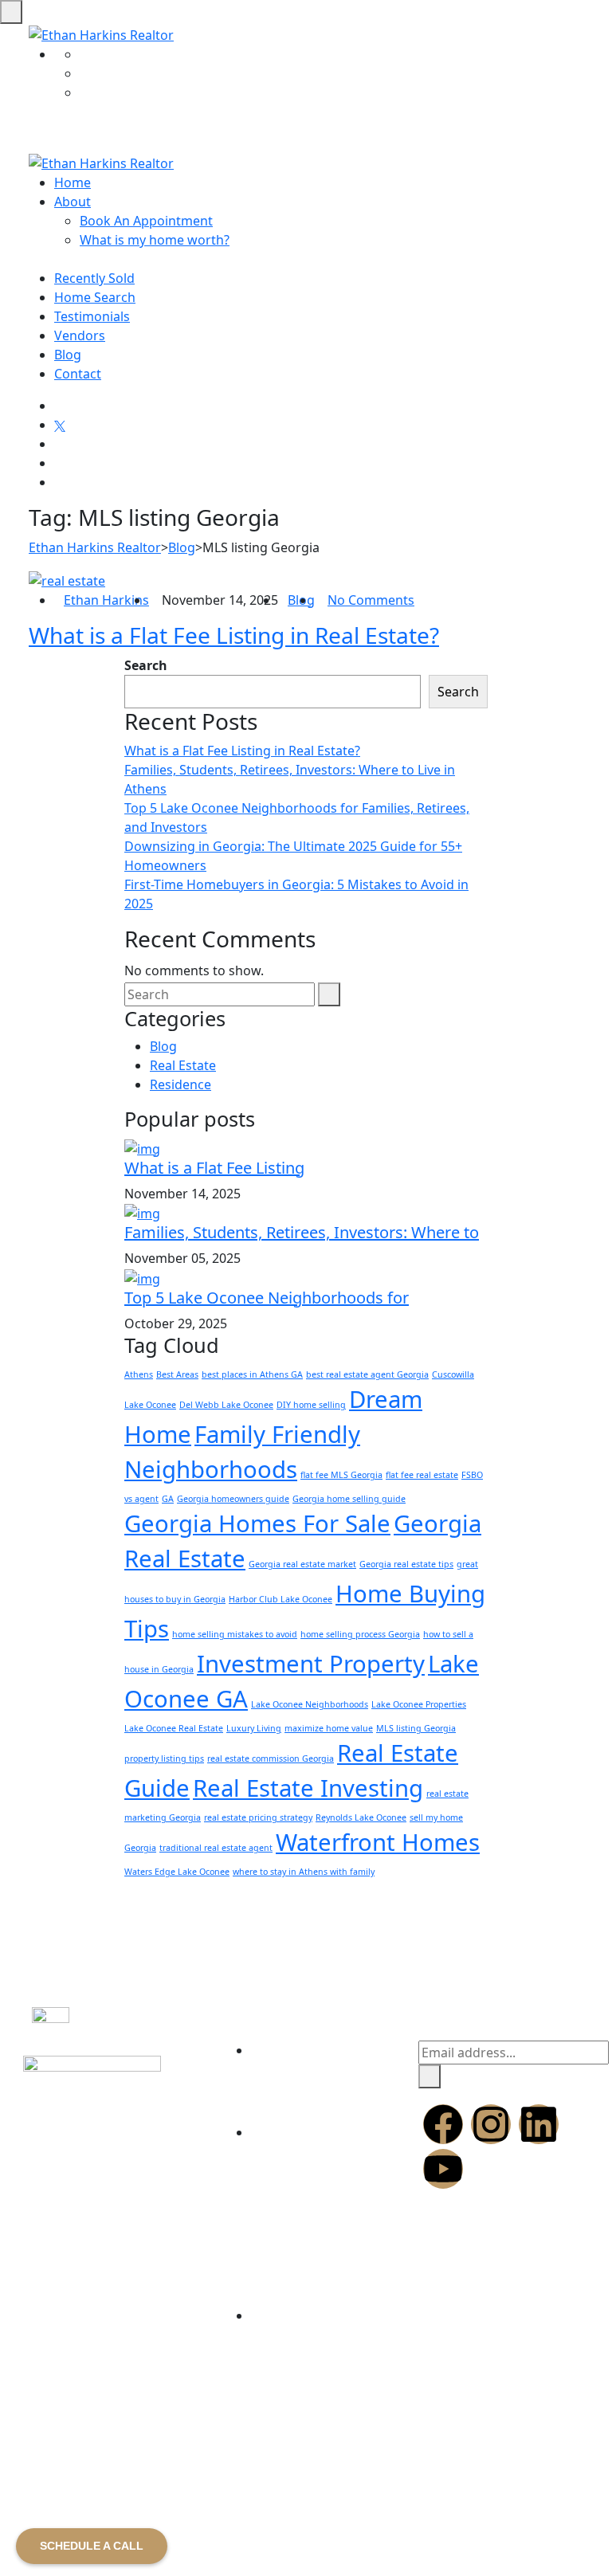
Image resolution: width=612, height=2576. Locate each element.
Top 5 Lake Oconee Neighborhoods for (267, 1298)
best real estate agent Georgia (367, 1374)
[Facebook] (443, 2124)
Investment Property (311, 1664)
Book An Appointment (146, 221)
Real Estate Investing (308, 1788)
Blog (68, 355)
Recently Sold (94, 278)
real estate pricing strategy (258, 1817)
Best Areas (177, 1374)
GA (168, 1499)
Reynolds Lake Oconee (361, 1817)
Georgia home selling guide (349, 1499)
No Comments (371, 600)
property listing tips (164, 1759)
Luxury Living (254, 1728)
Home (73, 182)
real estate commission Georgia (271, 1759)
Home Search (95, 297)
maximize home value (329, 1728)
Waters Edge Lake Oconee (177, 1872)
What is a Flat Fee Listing (214, 1168)
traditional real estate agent (216, 1848)
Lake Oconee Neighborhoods (310, 1704)
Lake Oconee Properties (419, 1704)
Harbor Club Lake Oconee (280, 1599)
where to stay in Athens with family (304, 1872)
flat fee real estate (422, 1475)
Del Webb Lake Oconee (226, 1405)
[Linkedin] (539, 2124)
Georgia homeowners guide (233, 1499)
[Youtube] (443, 2169)
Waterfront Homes (378, 1842)
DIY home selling (311, 1405)
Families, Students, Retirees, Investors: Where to (302, 1232)
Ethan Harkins (106, 600)
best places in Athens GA (252, 1374)
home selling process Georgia (360, 1634)
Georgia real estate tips (406, 1564)
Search (146, 665)
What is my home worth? (155, 240)
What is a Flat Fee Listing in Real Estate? (234, 635)
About (73, 202)
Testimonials (92, 316)
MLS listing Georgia (416, 1728)
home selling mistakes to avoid (235, 1634)
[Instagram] (491, 2124)
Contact (78, 374)
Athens (139, 1374)
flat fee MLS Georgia (341, 1475)
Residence (180, 1084)
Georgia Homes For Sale (257, 1523)
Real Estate (183, 1065)
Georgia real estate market (302, 1564)
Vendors (80, 335)
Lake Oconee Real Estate (174, 1728)
